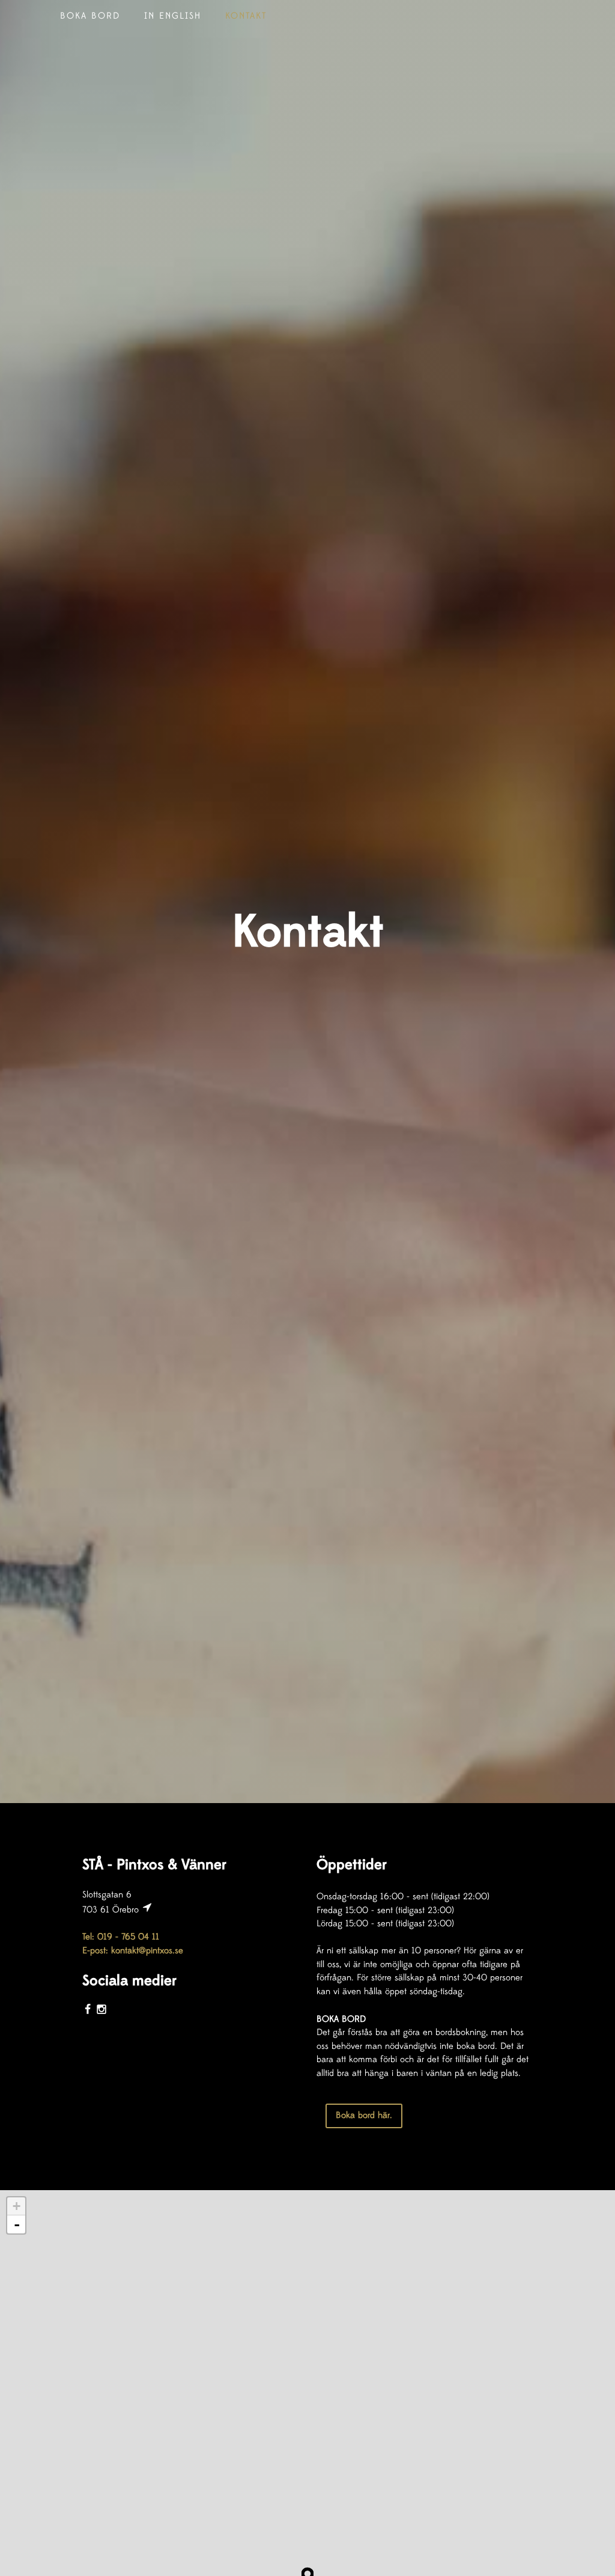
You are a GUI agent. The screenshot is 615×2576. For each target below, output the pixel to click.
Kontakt (246, 16)
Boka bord (90, 16)
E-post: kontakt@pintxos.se (133, 1951)
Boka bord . (364, 2115)
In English (173, 16)
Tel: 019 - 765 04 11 (121, 1937)
